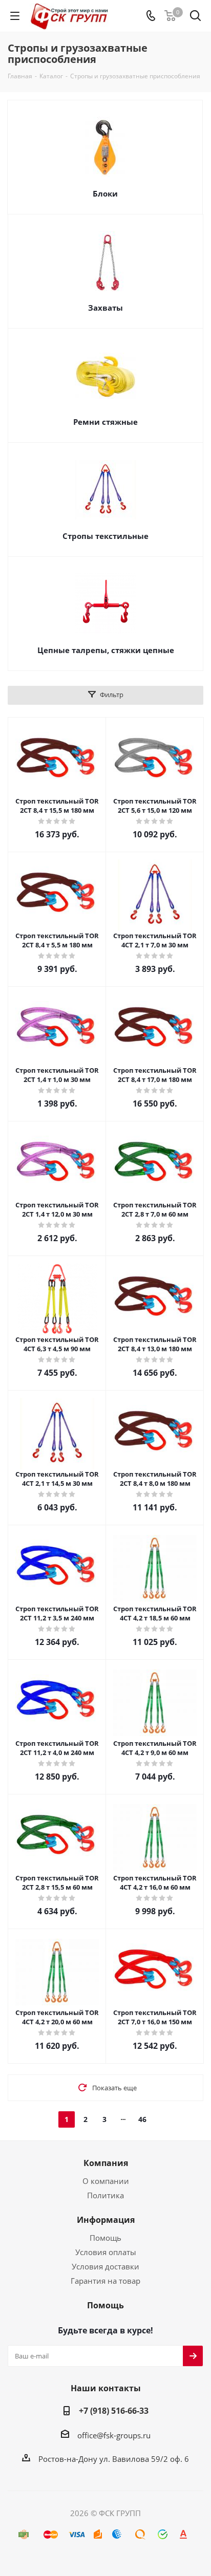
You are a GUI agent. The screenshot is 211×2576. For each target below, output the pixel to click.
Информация (106, 2220)
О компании (106, 2181)
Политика (105, 2195)
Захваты (105, 308)
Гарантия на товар (105, 2281)
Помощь (105, 2238)
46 (142, 2119)
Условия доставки (105, 2266)
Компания (106, 2163)
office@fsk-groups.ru (114, 2435)
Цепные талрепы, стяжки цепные (106, 650)
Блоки (105, 193)
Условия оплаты (106, 2252)
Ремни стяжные (105, 422)
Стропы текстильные (105, 536)
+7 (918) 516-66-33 (114, 2411)
